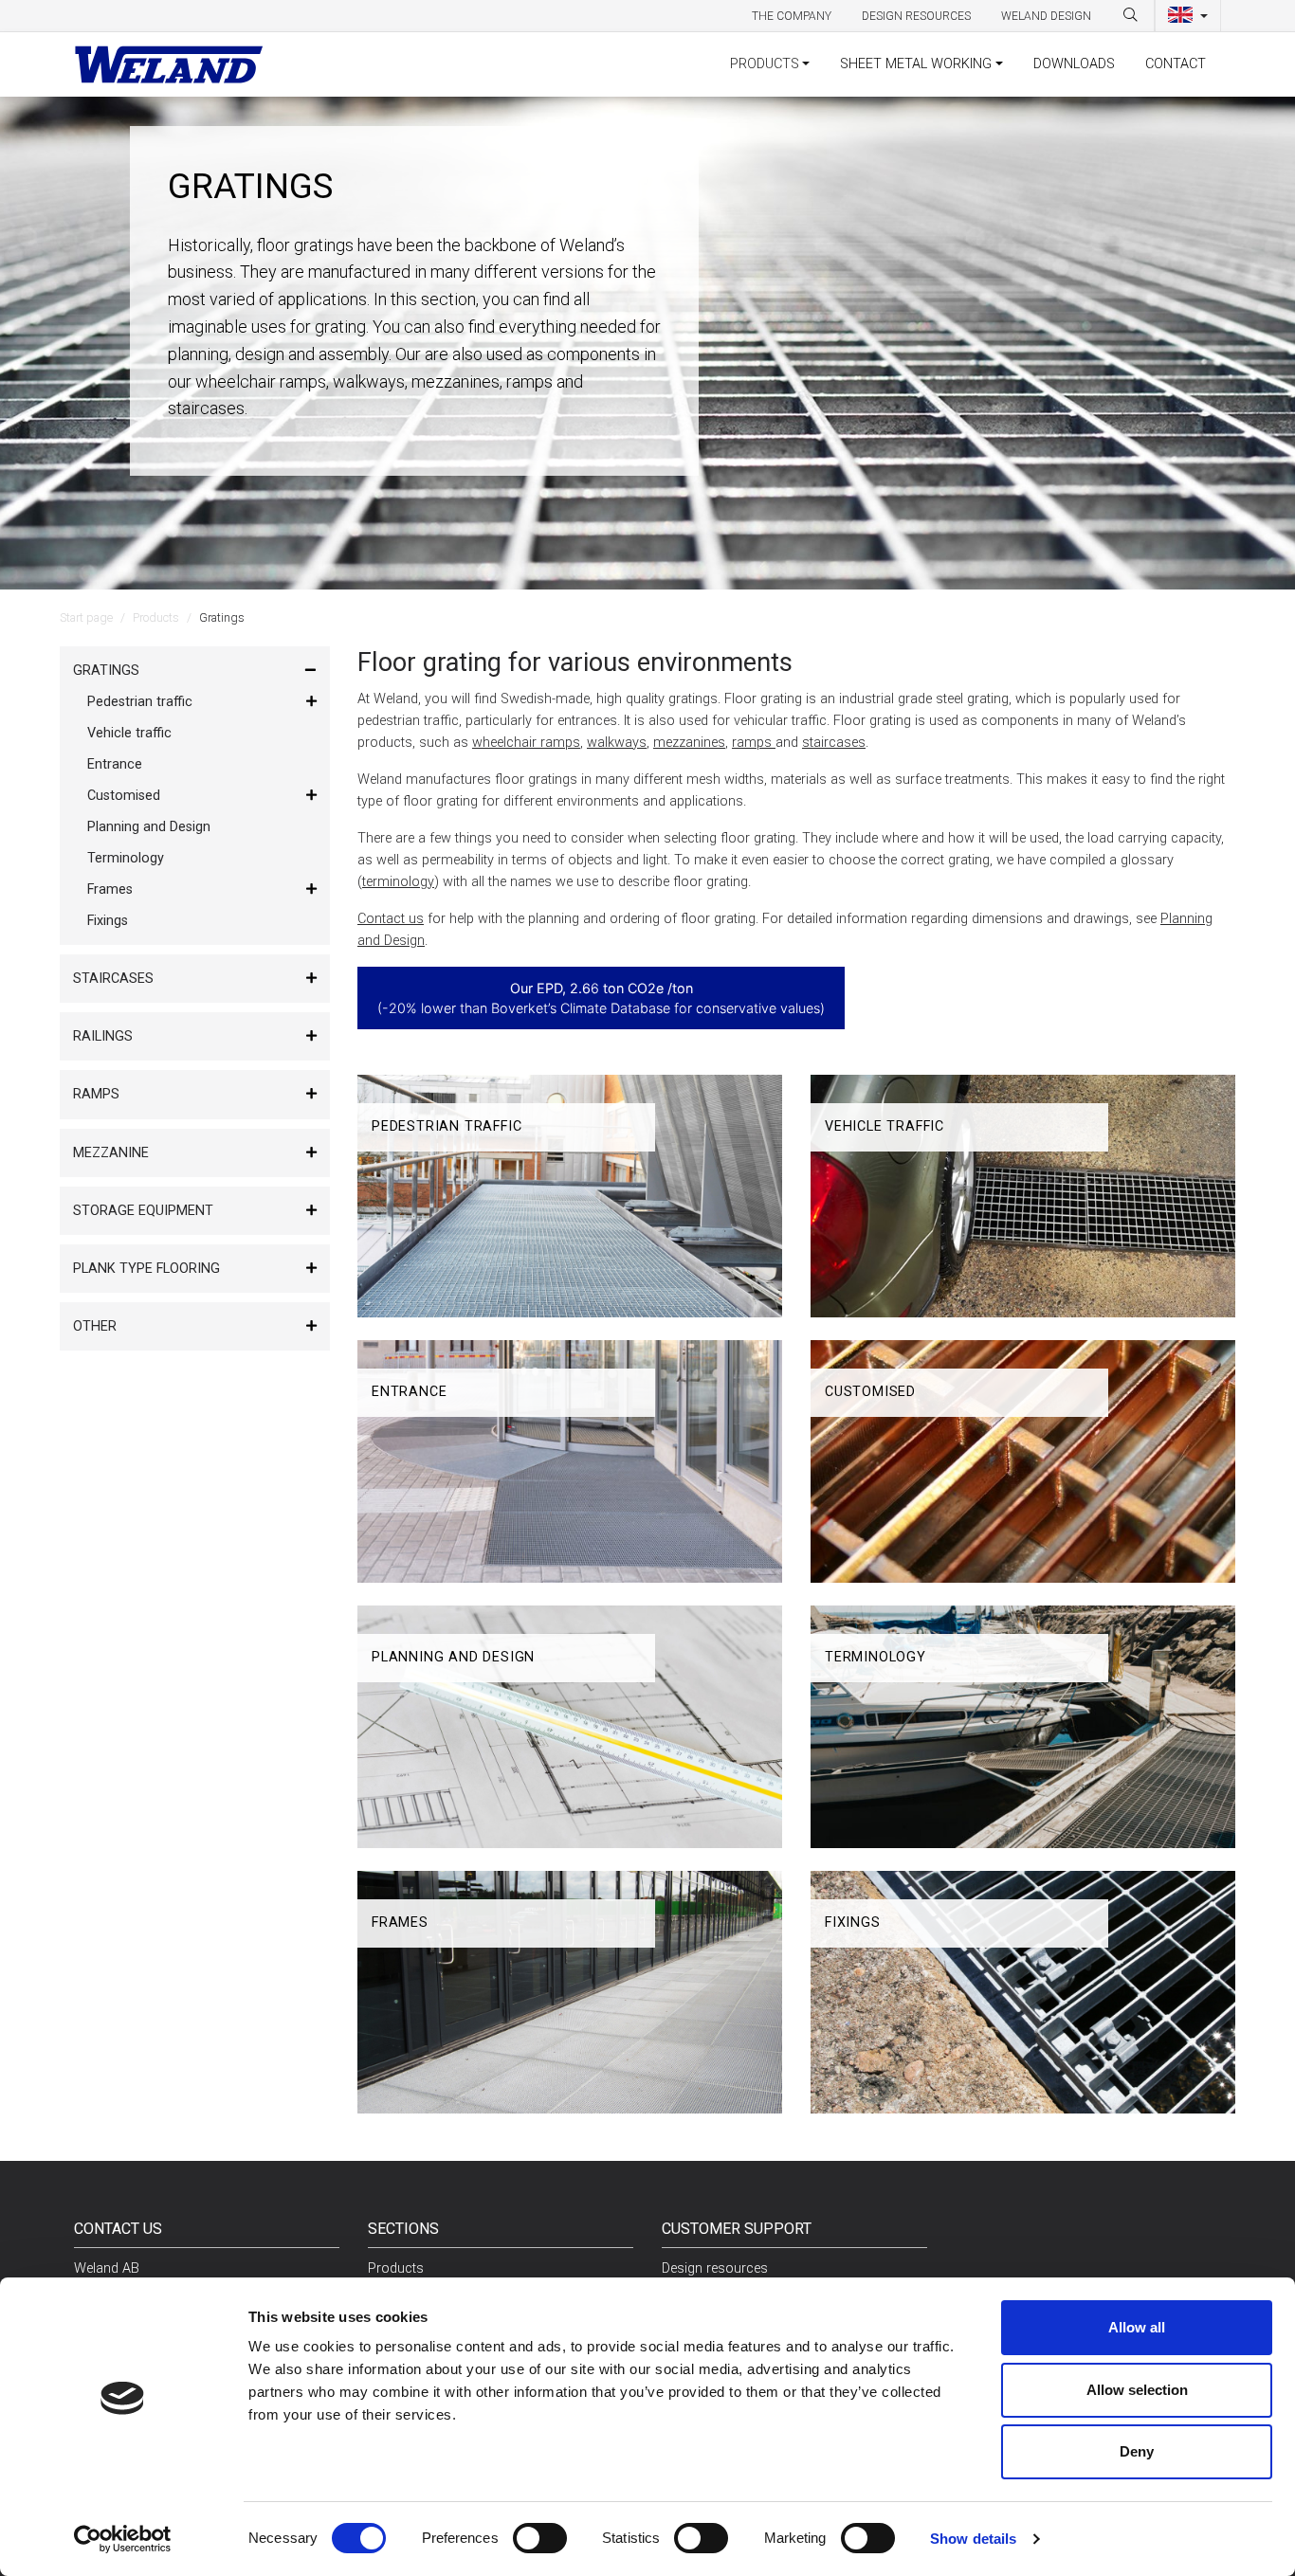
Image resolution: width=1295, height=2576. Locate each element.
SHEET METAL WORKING (916, 64)
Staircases (113, 979)
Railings (103, 1036)
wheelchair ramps (526, 743)
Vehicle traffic (129, 733)
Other (95, 1326)
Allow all (1137, 2327)
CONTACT (1176, 64)
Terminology (126, 858)
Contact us (391, 919)
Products (156, 617)
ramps (754, 743)
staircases (834, 743)
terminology (398, 882)
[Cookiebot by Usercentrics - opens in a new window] (123, 2539)
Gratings (106, 671)
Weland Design (1046, 16)
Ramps (96, 1094)
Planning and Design (149, 827)
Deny (1137, 2451)
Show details (973, 2539)
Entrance (115, 764)
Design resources (916, 16)
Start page (86, 617)
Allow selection (1137, 2390)
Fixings (108, 921)
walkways (617, 743)
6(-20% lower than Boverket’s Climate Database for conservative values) (601, 998)
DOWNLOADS (1074, 64)
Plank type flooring (146, 1269)
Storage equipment (143, 1211)
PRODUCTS (765, 64)
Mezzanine (111, 1153)
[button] (1188, 16)
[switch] (540, 2538)
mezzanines (689, 743)
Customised (124, 796)
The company (792, 16)
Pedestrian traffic (140, 702)
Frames (110, 889)
